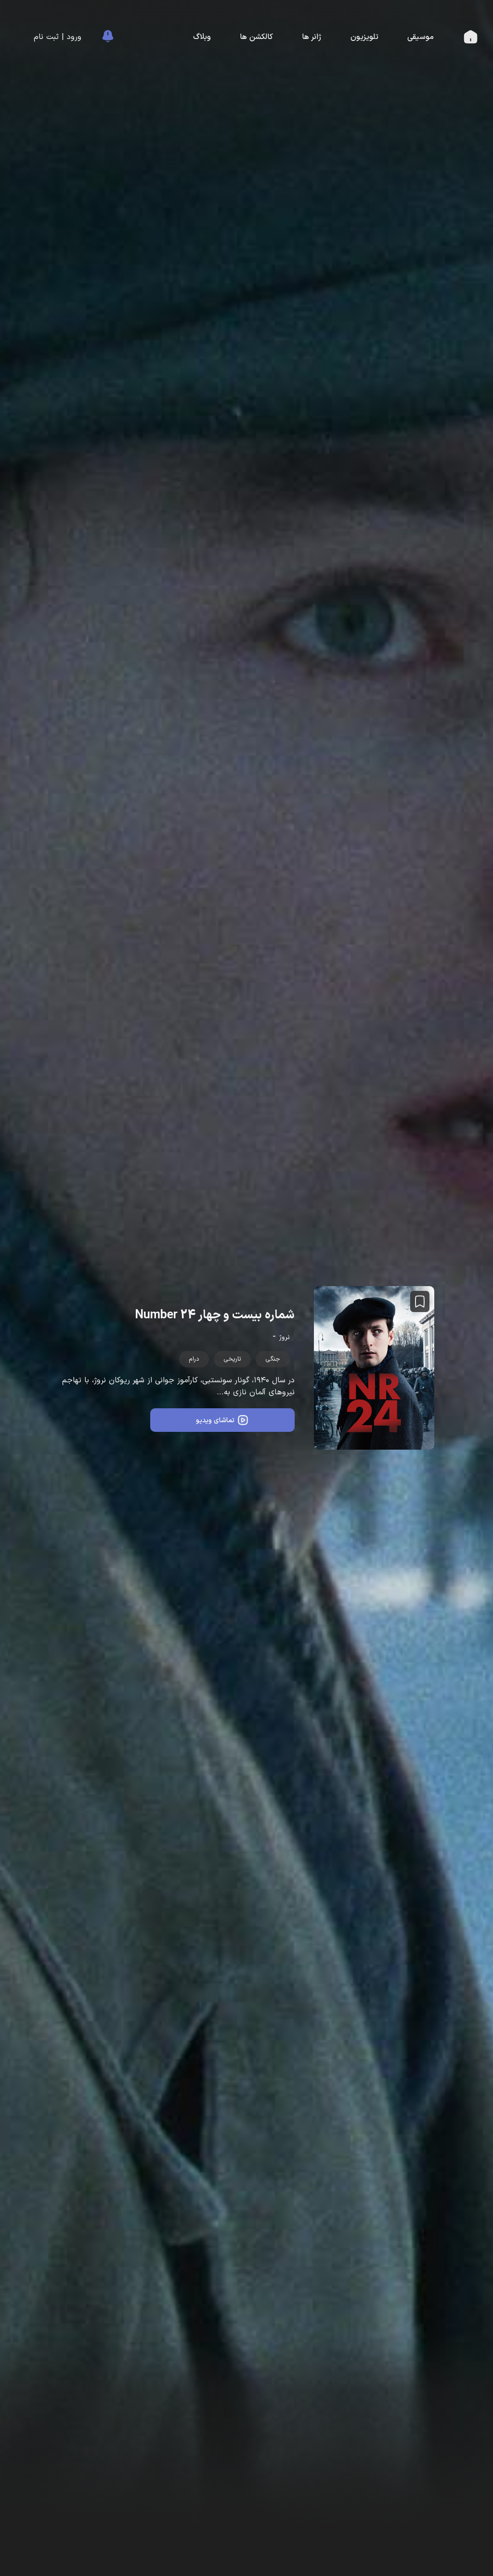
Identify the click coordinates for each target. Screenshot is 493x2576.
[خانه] (471, 39)
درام (194, 1359)
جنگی (273, 1359)
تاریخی (232, 1359)
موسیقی (421, 37)
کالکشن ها (256, 37)
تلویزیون (364, 37)
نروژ (285, 1337)
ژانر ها (312, 37)
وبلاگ (202, 37)
